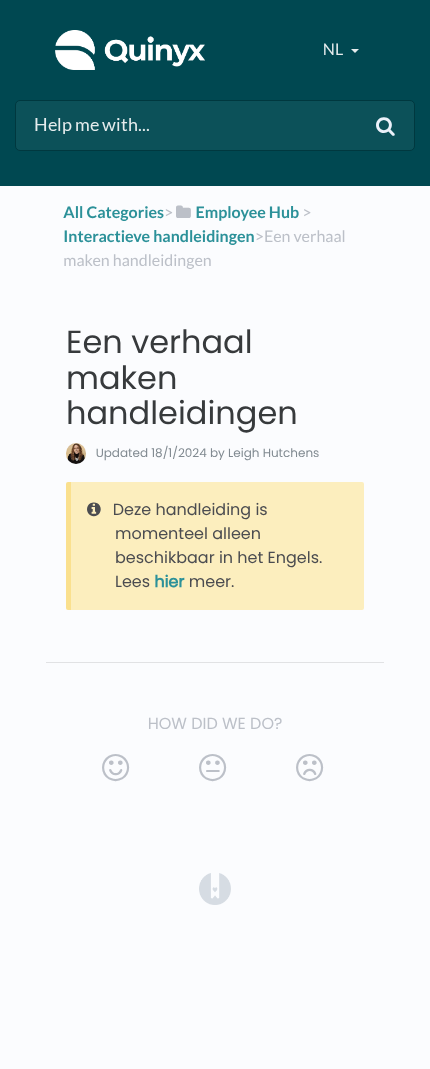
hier (169, 581)
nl (334, 49)
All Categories (113, 212)
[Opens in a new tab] (215, 887)
